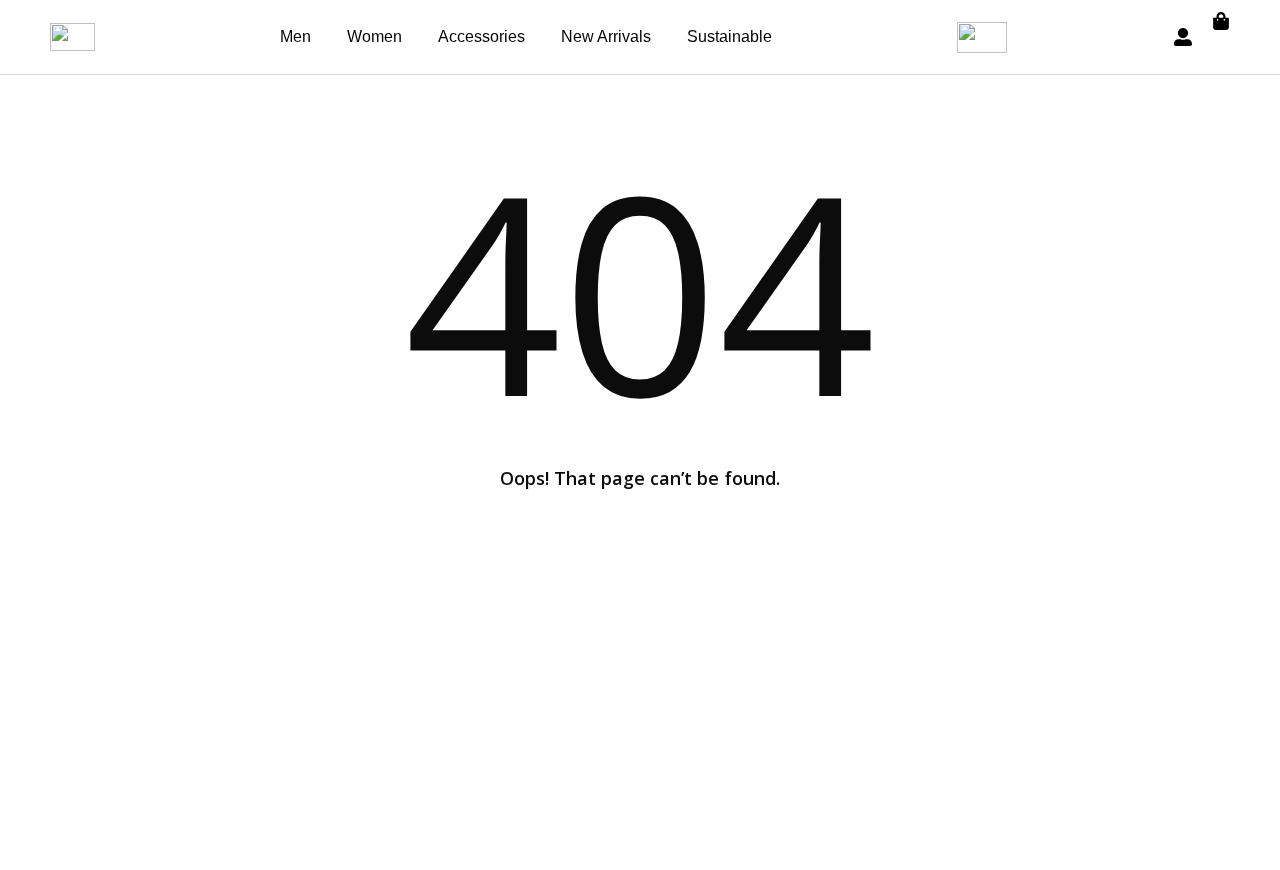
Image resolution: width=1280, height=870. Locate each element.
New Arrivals (606, 36)
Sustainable (729, 36)
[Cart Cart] (1221, 21)
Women (374, 36)
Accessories (481, 36)
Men (295, 36)
